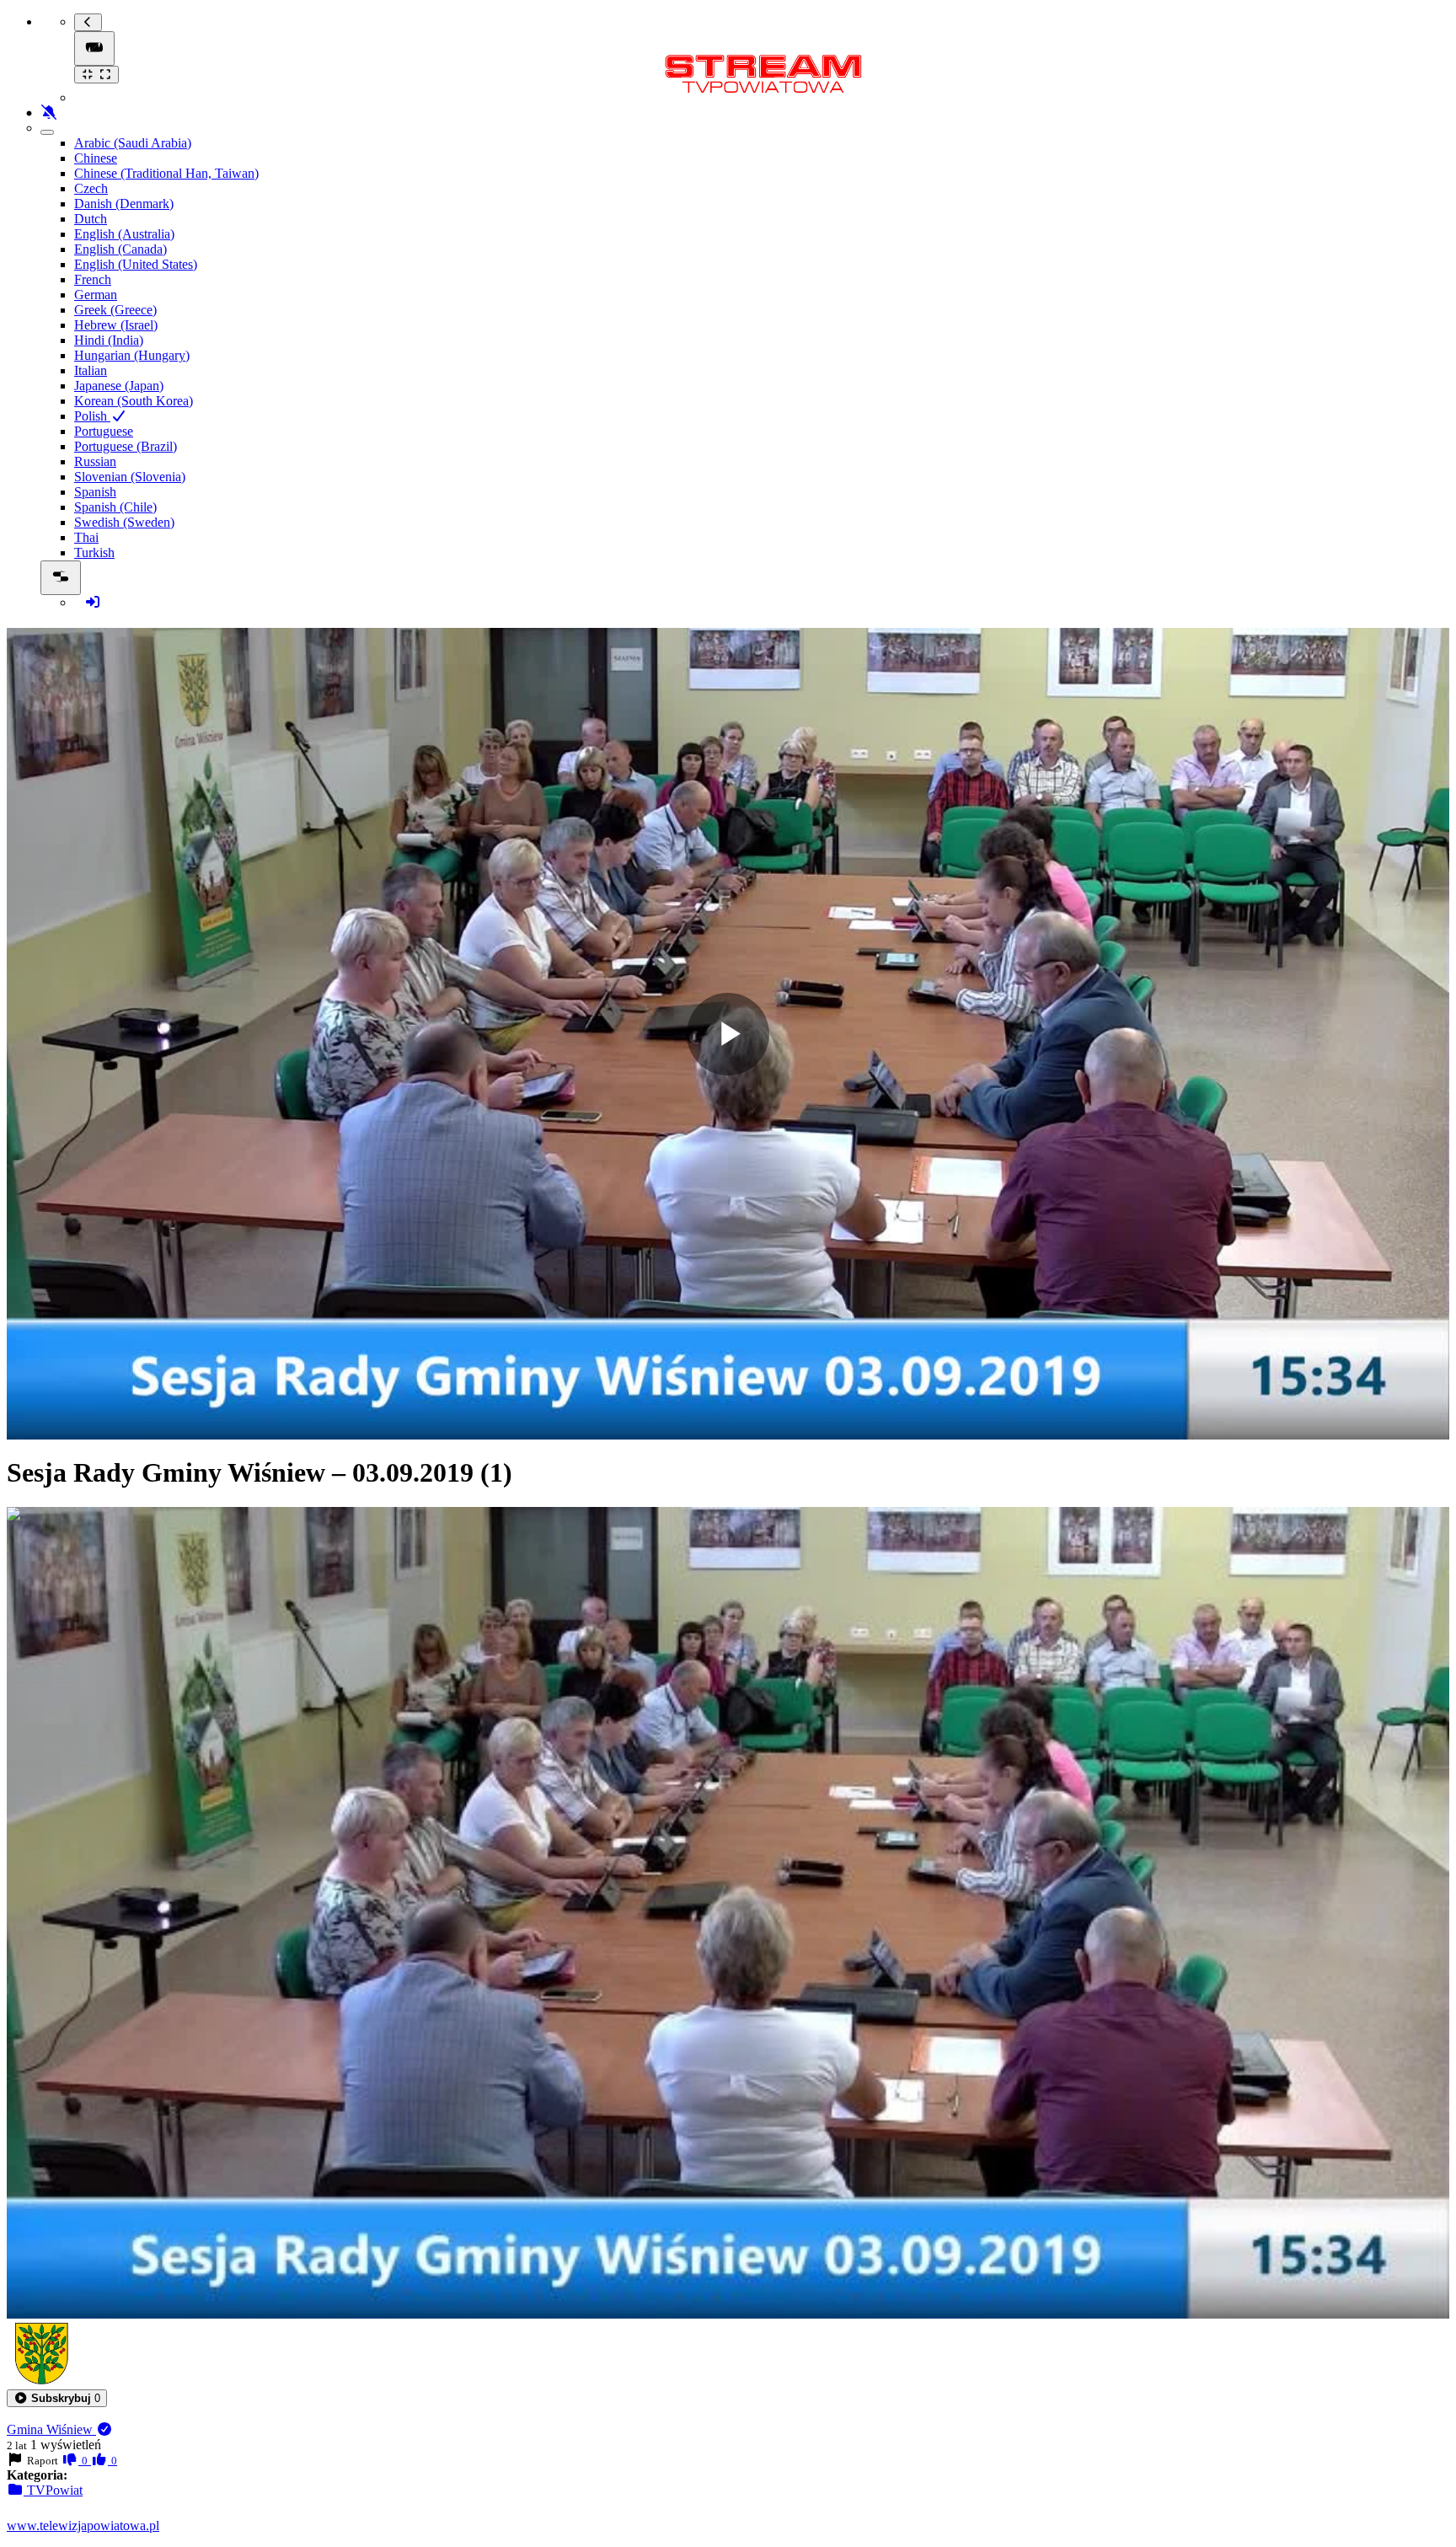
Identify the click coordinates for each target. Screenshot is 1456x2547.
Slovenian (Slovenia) (130, 477)
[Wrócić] (88, 22)
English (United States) (136, 264)
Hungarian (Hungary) (132, 355)
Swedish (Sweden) (124, 522)
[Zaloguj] (93, 602)
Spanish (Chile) (115, 507)
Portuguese (104, 431)
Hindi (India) (109, 340)
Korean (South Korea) (134, 401)
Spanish (95, 492)
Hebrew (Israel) (116, 325)
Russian (95, 461)
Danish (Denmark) (124, 204)
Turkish (94, 552)
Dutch (91, 219)
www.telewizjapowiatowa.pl (83, 2526)
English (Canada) (120, 249)
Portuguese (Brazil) (126, 446)
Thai (86, 537)
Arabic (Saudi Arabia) (133, 143)
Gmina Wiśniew (51, 2429)
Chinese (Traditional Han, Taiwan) (166, 173)
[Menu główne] (94, 48)
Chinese (96, 158)
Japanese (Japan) (119, 386)
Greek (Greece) (115, 310)
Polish (92, 416)
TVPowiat (53, 2490)
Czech (91, 188)
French (93, 279)
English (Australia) (124, 234)
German (96, 295)
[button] (57, 2398)
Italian (91, 370)
